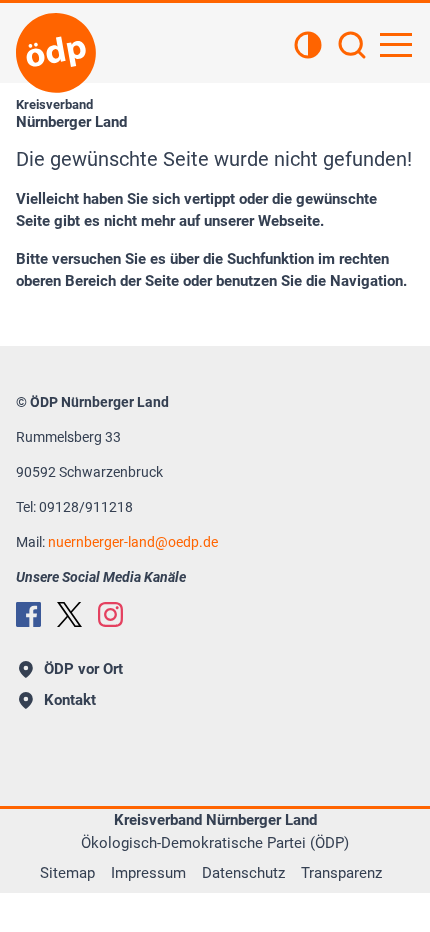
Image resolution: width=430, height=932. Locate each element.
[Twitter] (69, 614)
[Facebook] (28, 614)
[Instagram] (110, 614)
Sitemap (67, 873)
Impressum (148, 873)
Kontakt (70, 700)
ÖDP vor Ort (83, 669)
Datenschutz (243, 873)
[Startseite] (56, 53)
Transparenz (341, 873)
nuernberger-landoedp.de (133, 542)
